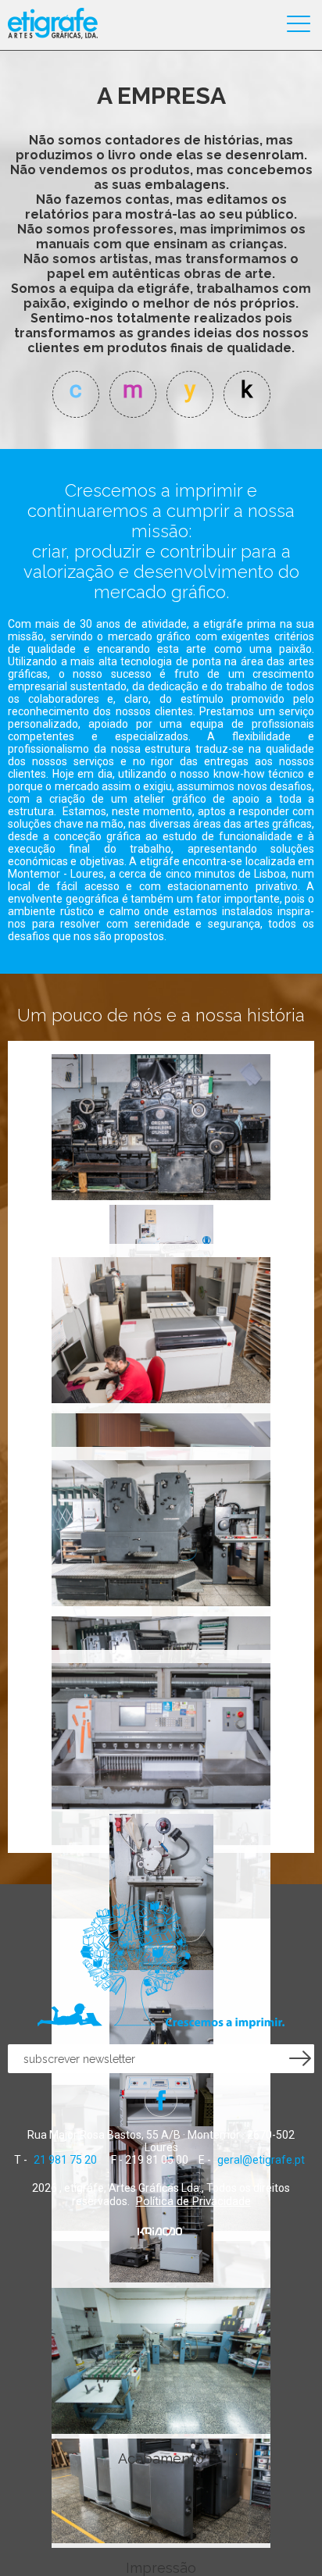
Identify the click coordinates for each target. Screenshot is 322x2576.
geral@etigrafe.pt (261, 2160)
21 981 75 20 (65, 2160)
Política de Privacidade (193, 2201)
